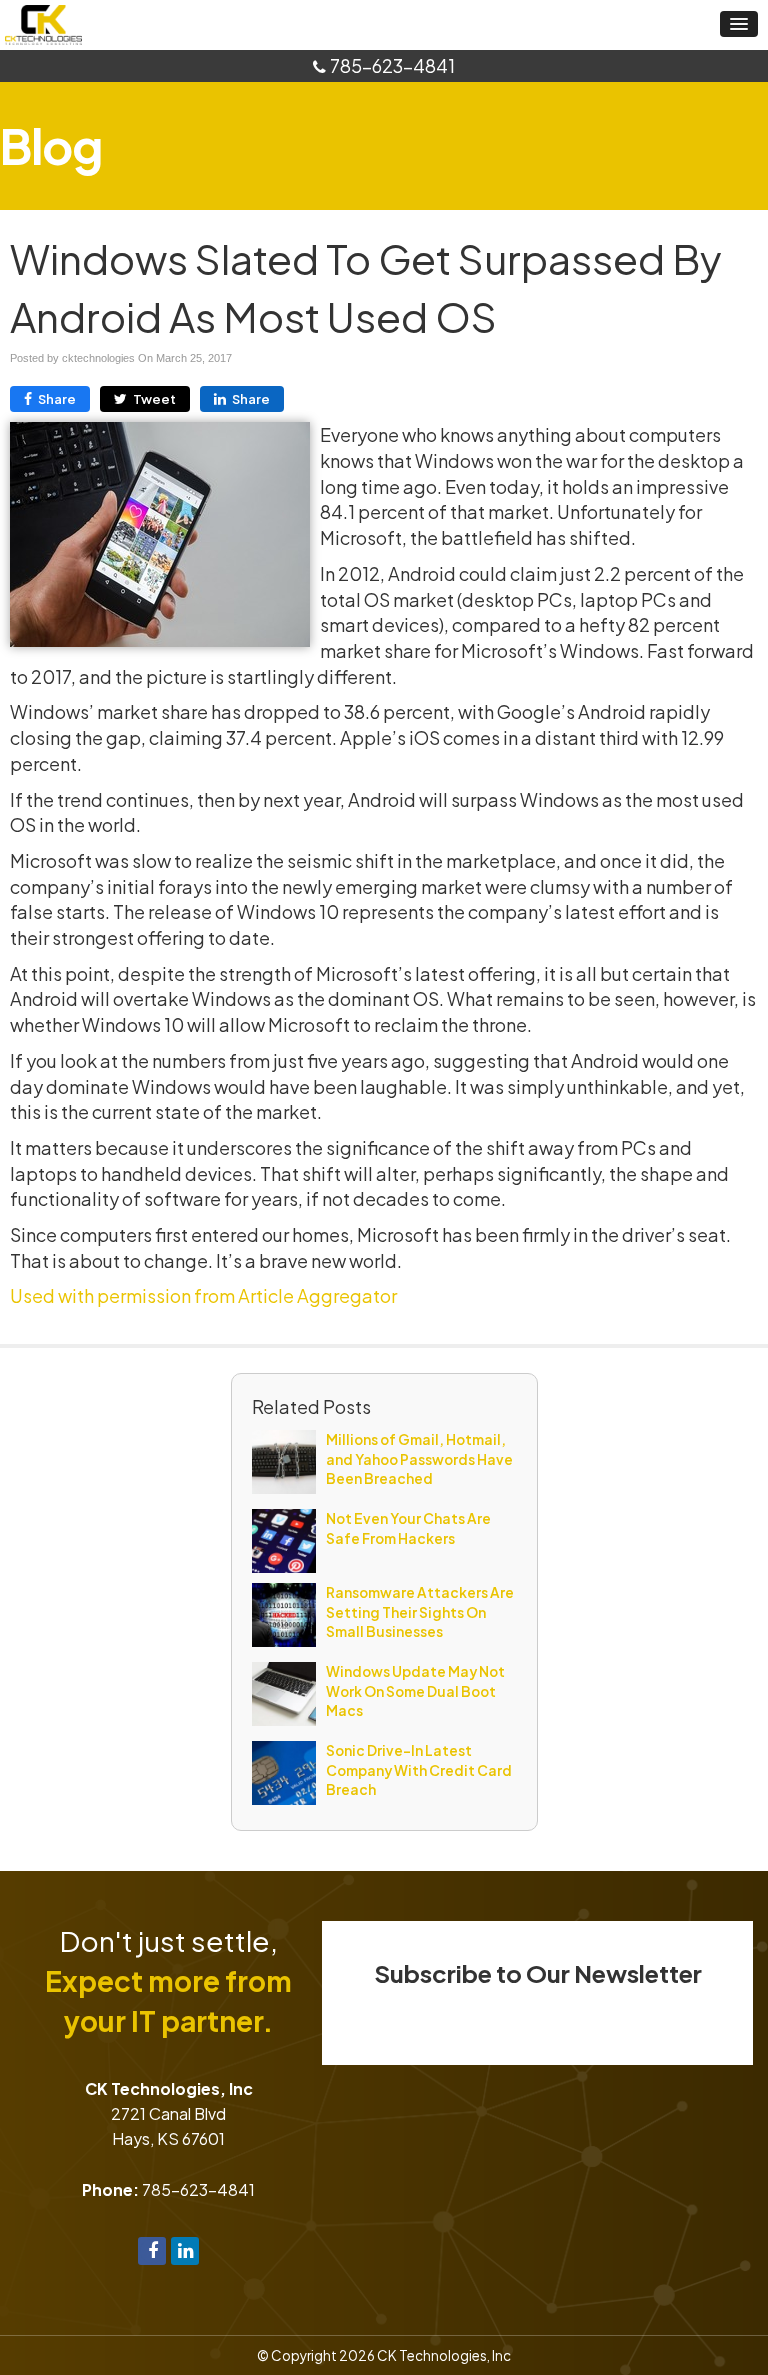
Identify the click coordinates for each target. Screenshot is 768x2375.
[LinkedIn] (185, 2249)
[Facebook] (152, 2249)
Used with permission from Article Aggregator (203, 1295)
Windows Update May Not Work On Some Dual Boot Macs (415, 1691)
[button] (739, 24)
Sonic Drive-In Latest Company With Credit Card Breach (419, 1770)
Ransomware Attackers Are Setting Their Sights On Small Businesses (420, 1612)
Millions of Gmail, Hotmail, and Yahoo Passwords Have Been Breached (419, 1459)
